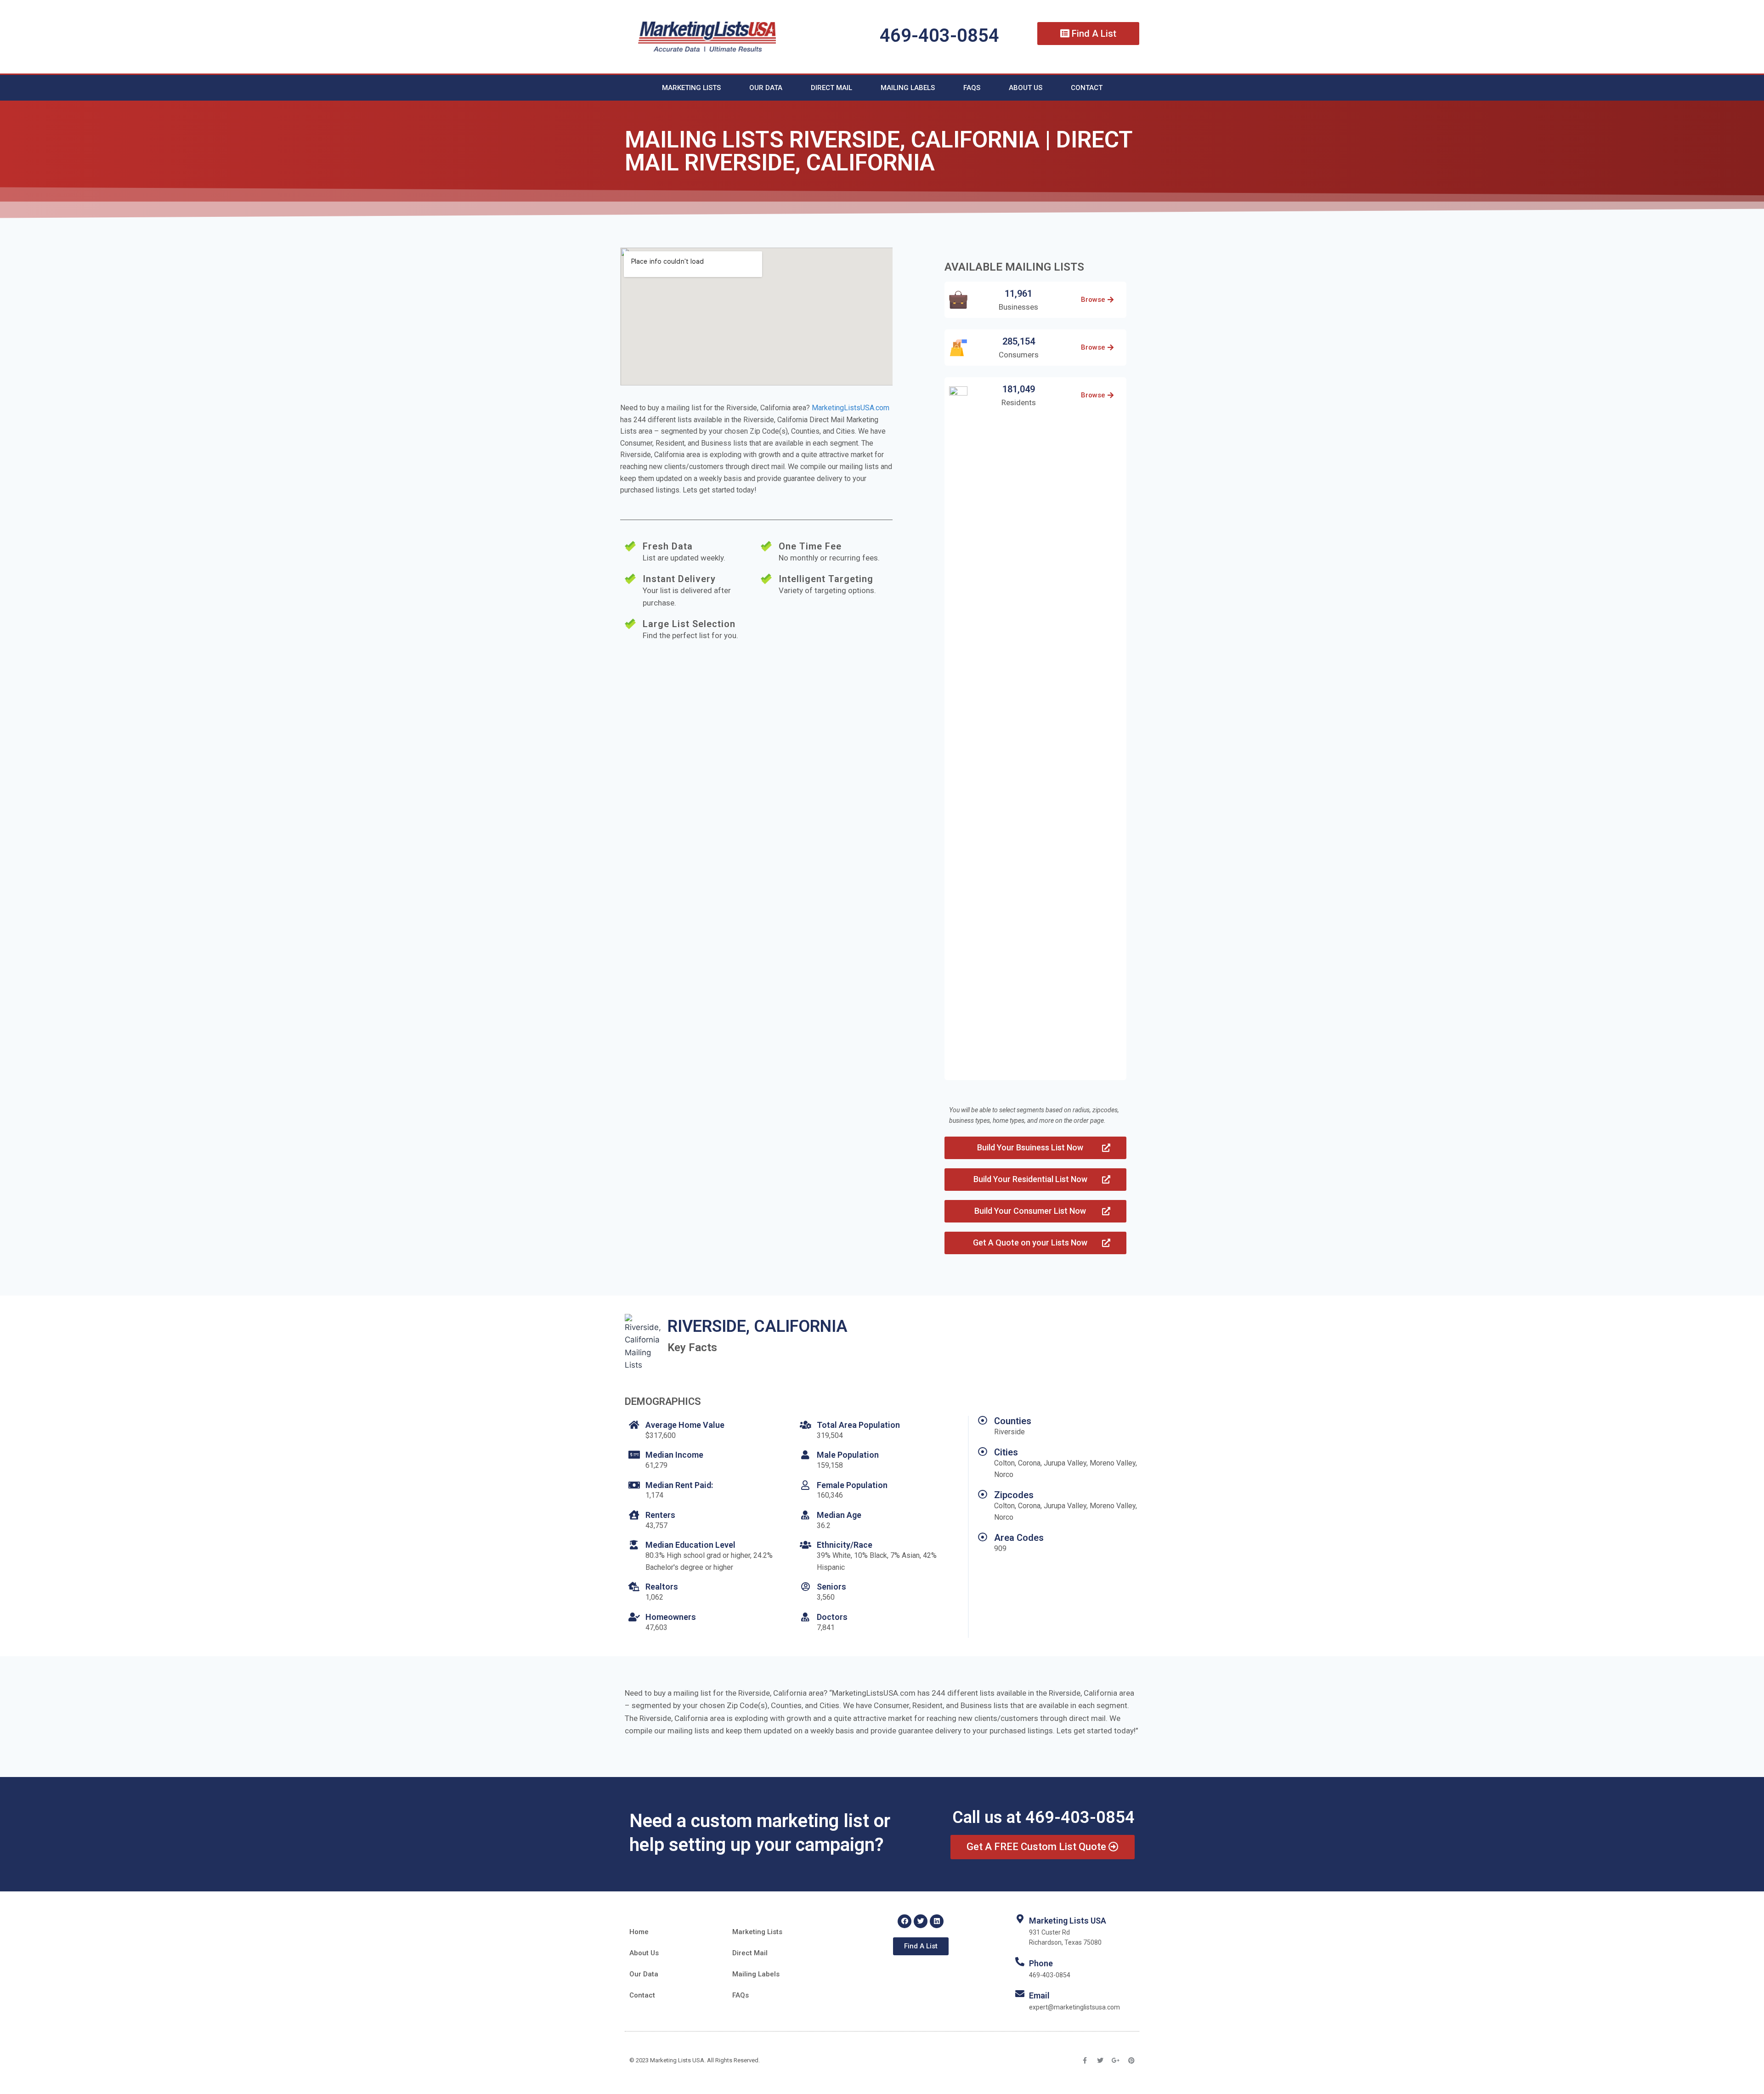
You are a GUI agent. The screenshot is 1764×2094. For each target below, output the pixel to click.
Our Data (766, 88)
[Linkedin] (937, 1921)
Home (639, 1932)
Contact (1087, 88)
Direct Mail (831, 88)
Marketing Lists (691, 88)
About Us (1026, 88)
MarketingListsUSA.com (851, 408)
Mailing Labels (908, 88)
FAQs (972, 88)
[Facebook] (905, 1921)
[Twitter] (921, 1921)
